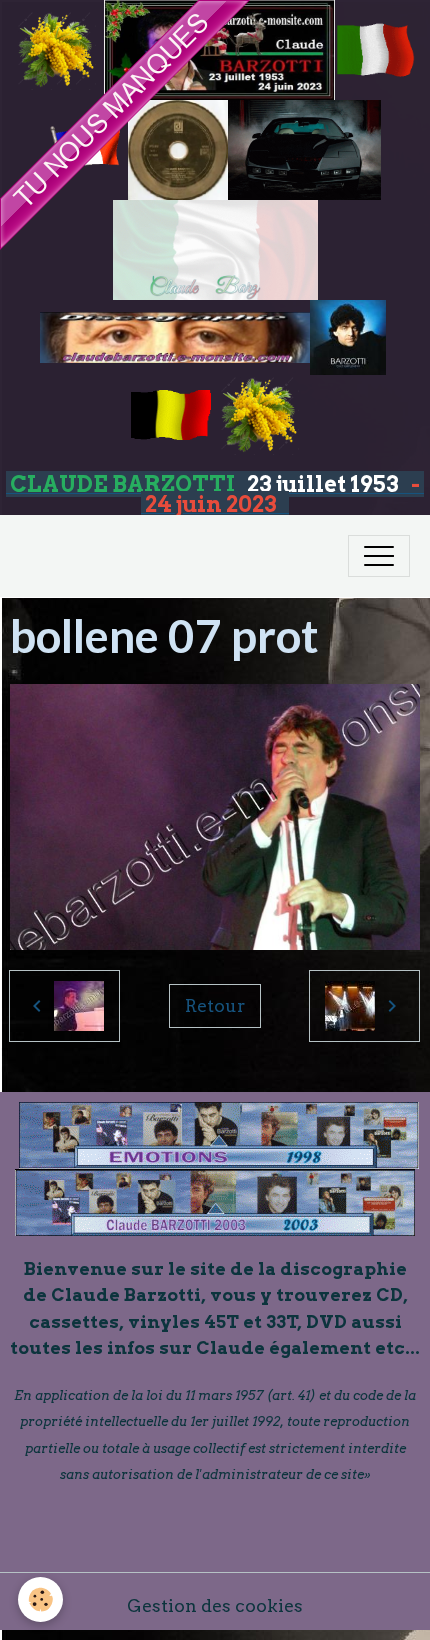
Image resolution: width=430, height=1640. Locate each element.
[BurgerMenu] (379, 556)
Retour (215, 1005)
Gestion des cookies (215, 1605)
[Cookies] (40, 1599)
